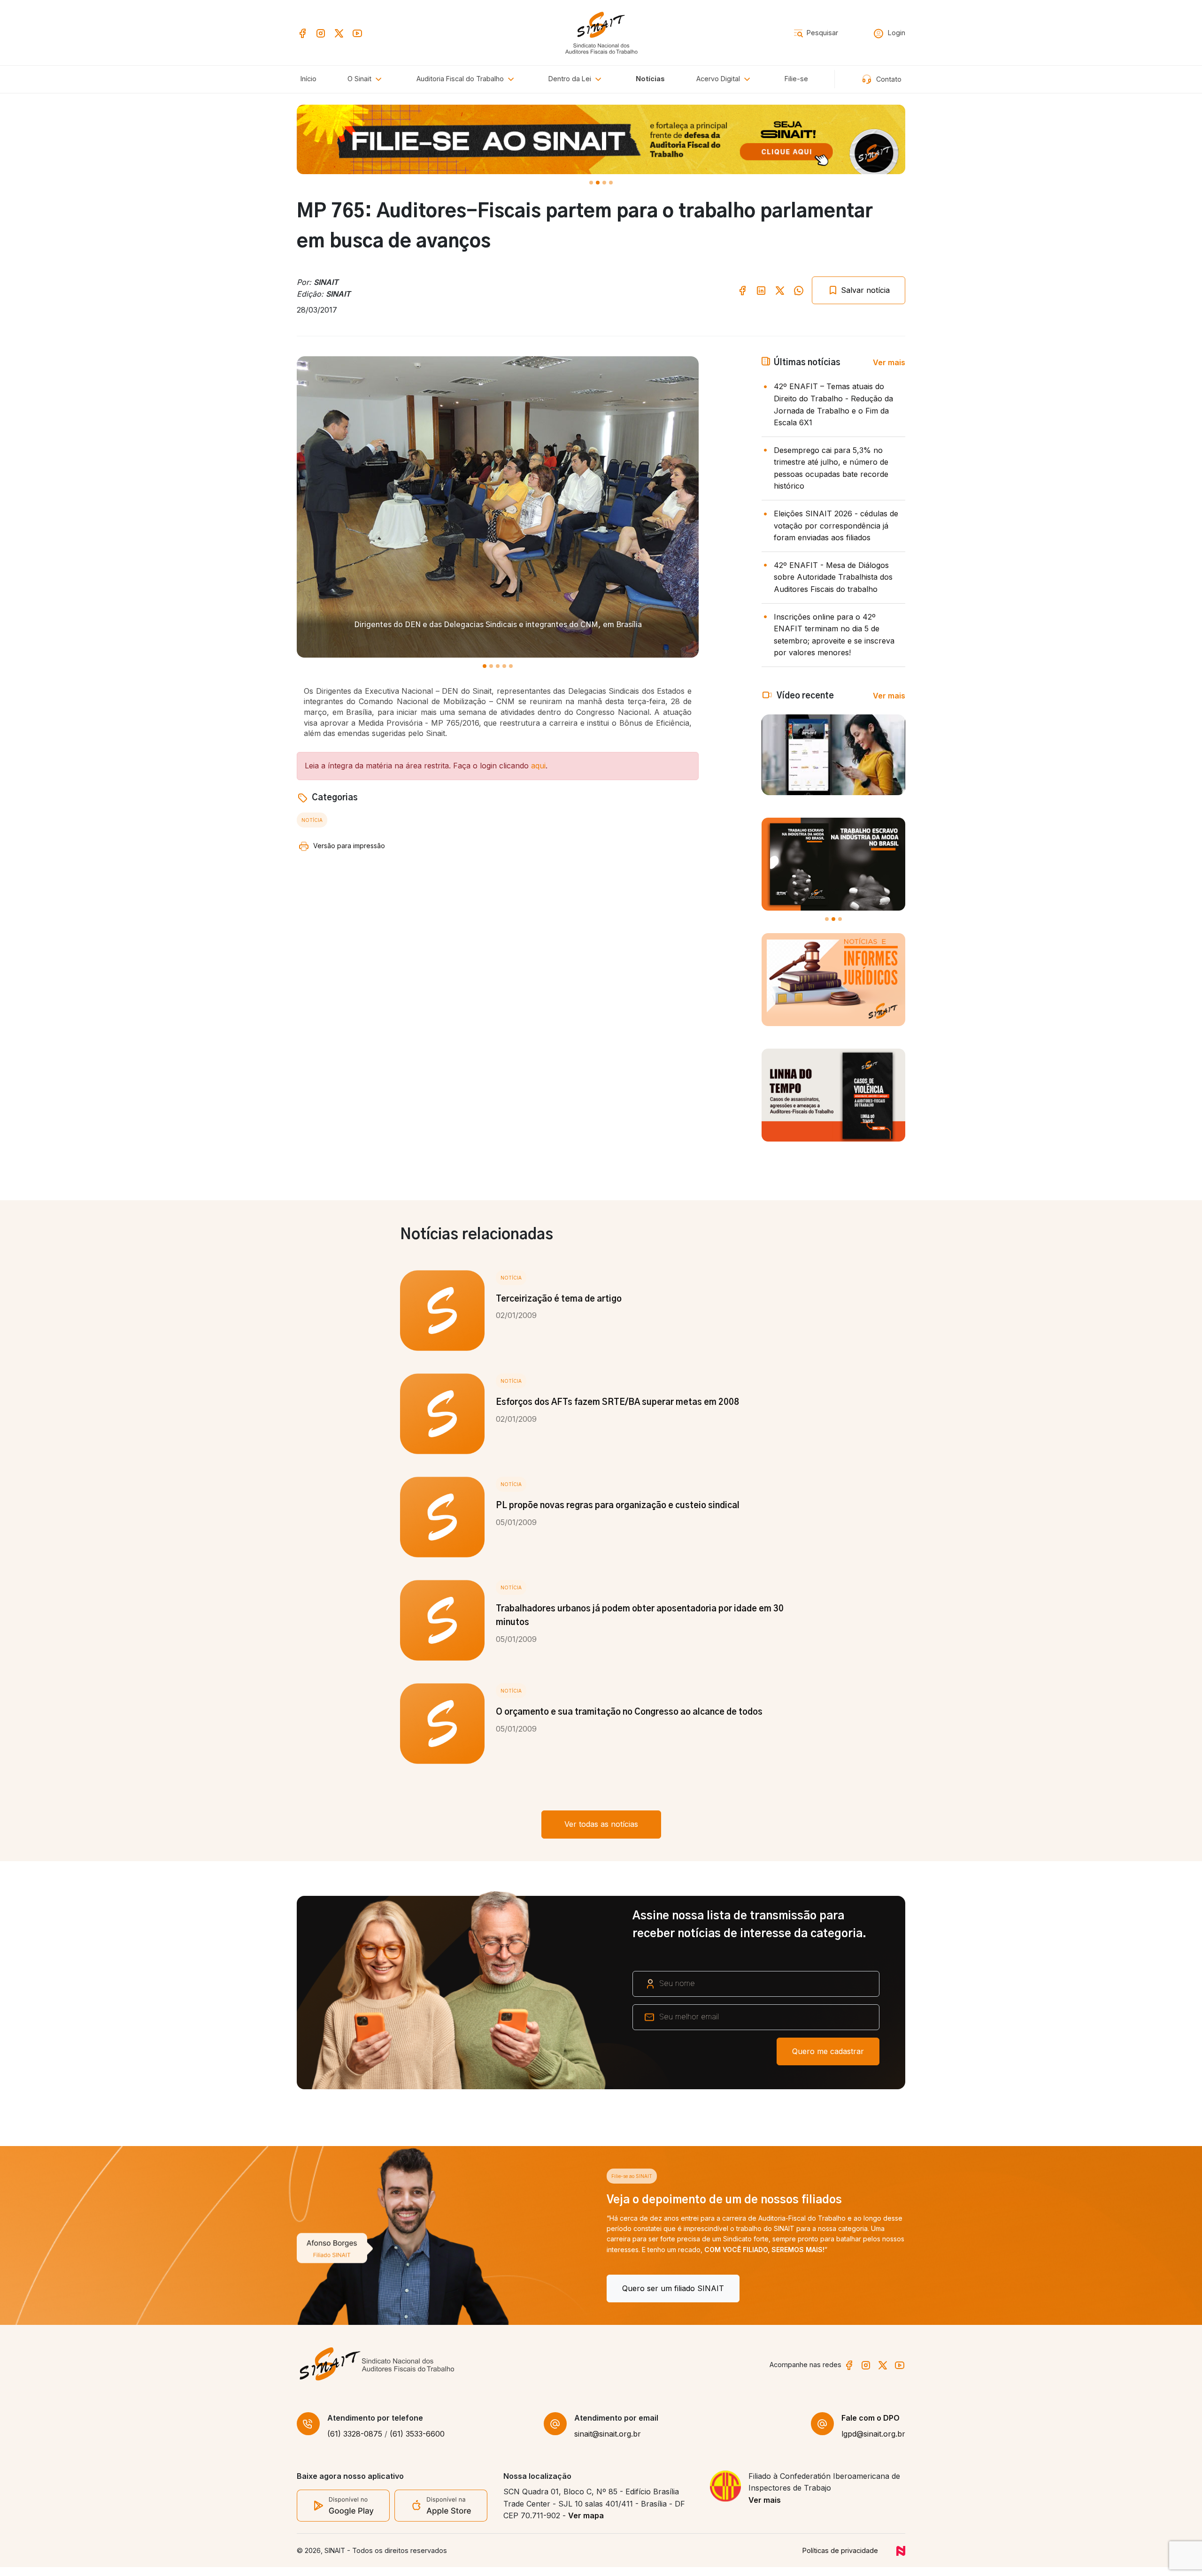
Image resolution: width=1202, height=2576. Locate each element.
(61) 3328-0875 (355, 2443)
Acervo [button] (718, 79)
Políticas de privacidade (840, 2559)
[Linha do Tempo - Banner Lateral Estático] (833, 1095)
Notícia (312, 820)
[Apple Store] (441, 2514)
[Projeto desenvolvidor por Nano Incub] (901, 2559)
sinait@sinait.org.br (608, 2443)
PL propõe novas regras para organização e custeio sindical (618, 1506)
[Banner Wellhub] (601, 139)
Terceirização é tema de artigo (559, 1299)
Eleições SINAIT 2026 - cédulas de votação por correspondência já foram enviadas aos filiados (836, 525)
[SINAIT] (601, 32)
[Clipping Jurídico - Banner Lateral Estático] (833, 980)
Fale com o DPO (871, 2427)
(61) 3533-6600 (417, 2443)
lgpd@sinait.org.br (873, 2443)
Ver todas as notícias (601, 1824)
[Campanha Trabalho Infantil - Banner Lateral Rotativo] (833, 864)
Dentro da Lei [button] (571, 79)
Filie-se (796, 79)
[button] (467, 79)
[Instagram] (321, 32)
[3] (611, 183)
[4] (511, 666)
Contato (888, 79)
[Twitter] (339, 32)
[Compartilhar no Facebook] (742, 290)
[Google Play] (343, 2514)
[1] (598, 183)
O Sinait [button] (360, 79)
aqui (538, 766)
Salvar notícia (864, 290)
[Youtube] (357, 32)
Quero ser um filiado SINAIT (363, 2288)
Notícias (650, 79)
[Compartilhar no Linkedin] (761, 290)
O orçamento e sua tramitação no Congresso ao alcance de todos (629, 1712)
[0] (591, 183)
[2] (604, 183)
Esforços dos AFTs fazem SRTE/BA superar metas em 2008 (617, 1403)
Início (308, 79)
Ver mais (889, 362)
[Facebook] (302, 32)
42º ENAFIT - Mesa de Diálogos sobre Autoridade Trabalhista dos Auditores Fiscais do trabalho (833, 577)
